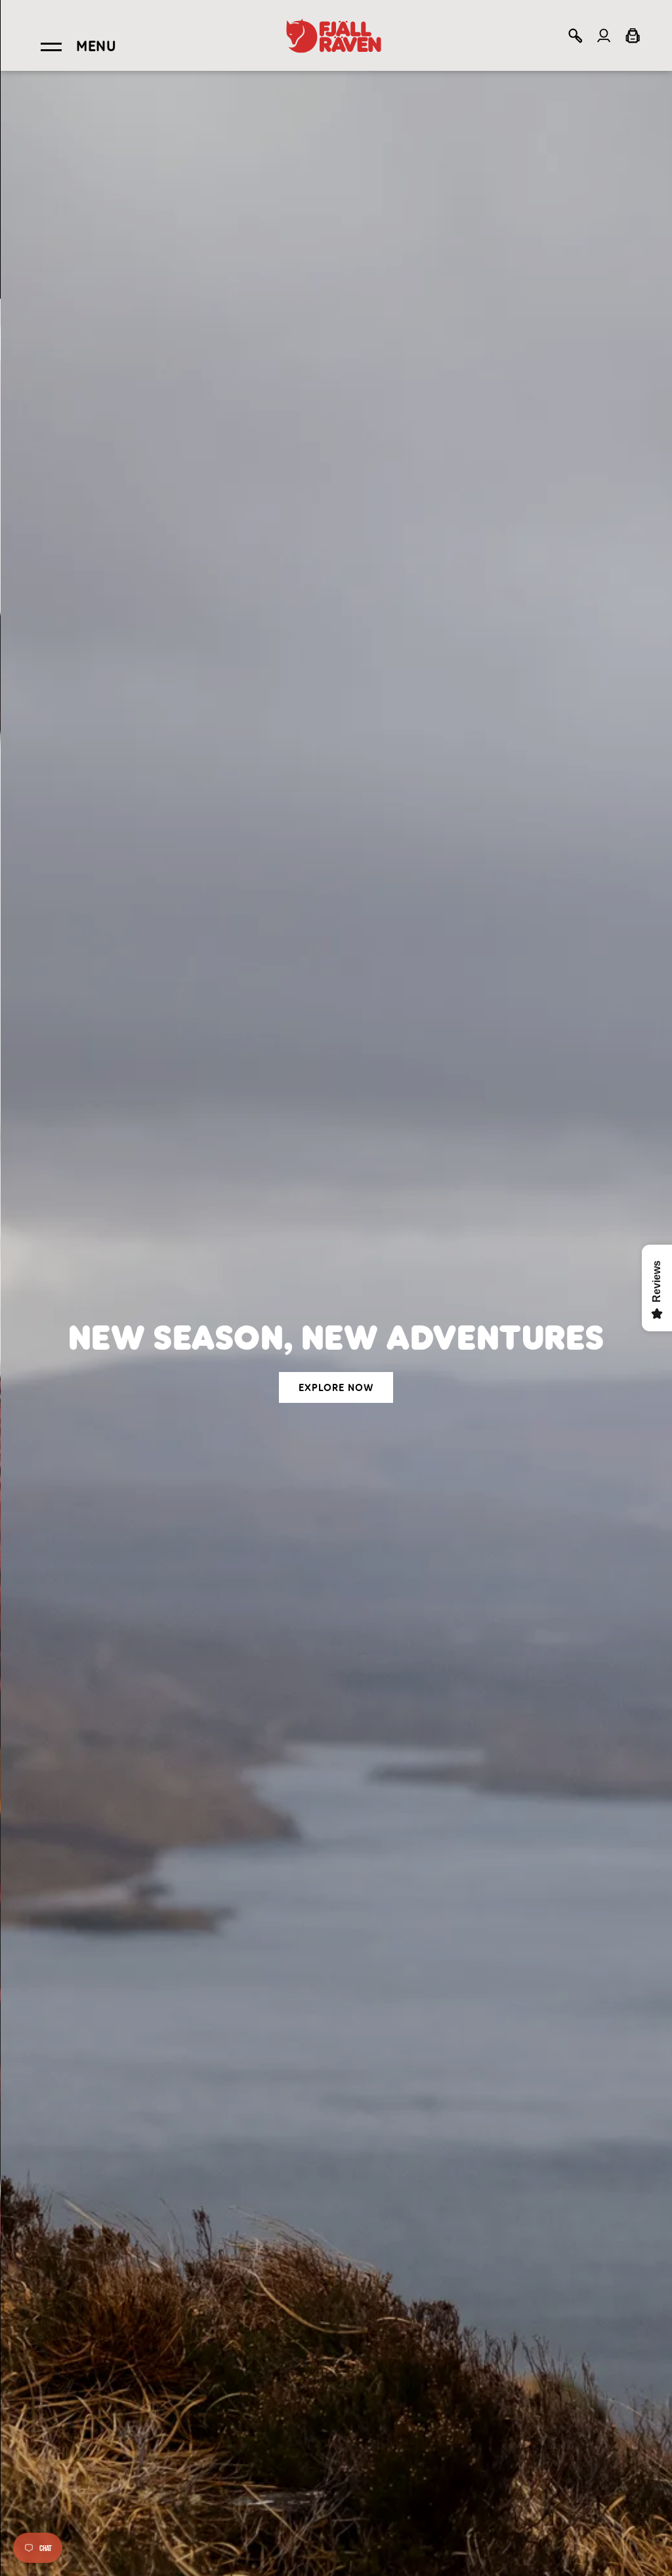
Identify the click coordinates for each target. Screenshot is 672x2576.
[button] (575, 35)
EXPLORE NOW (336, 1388)
